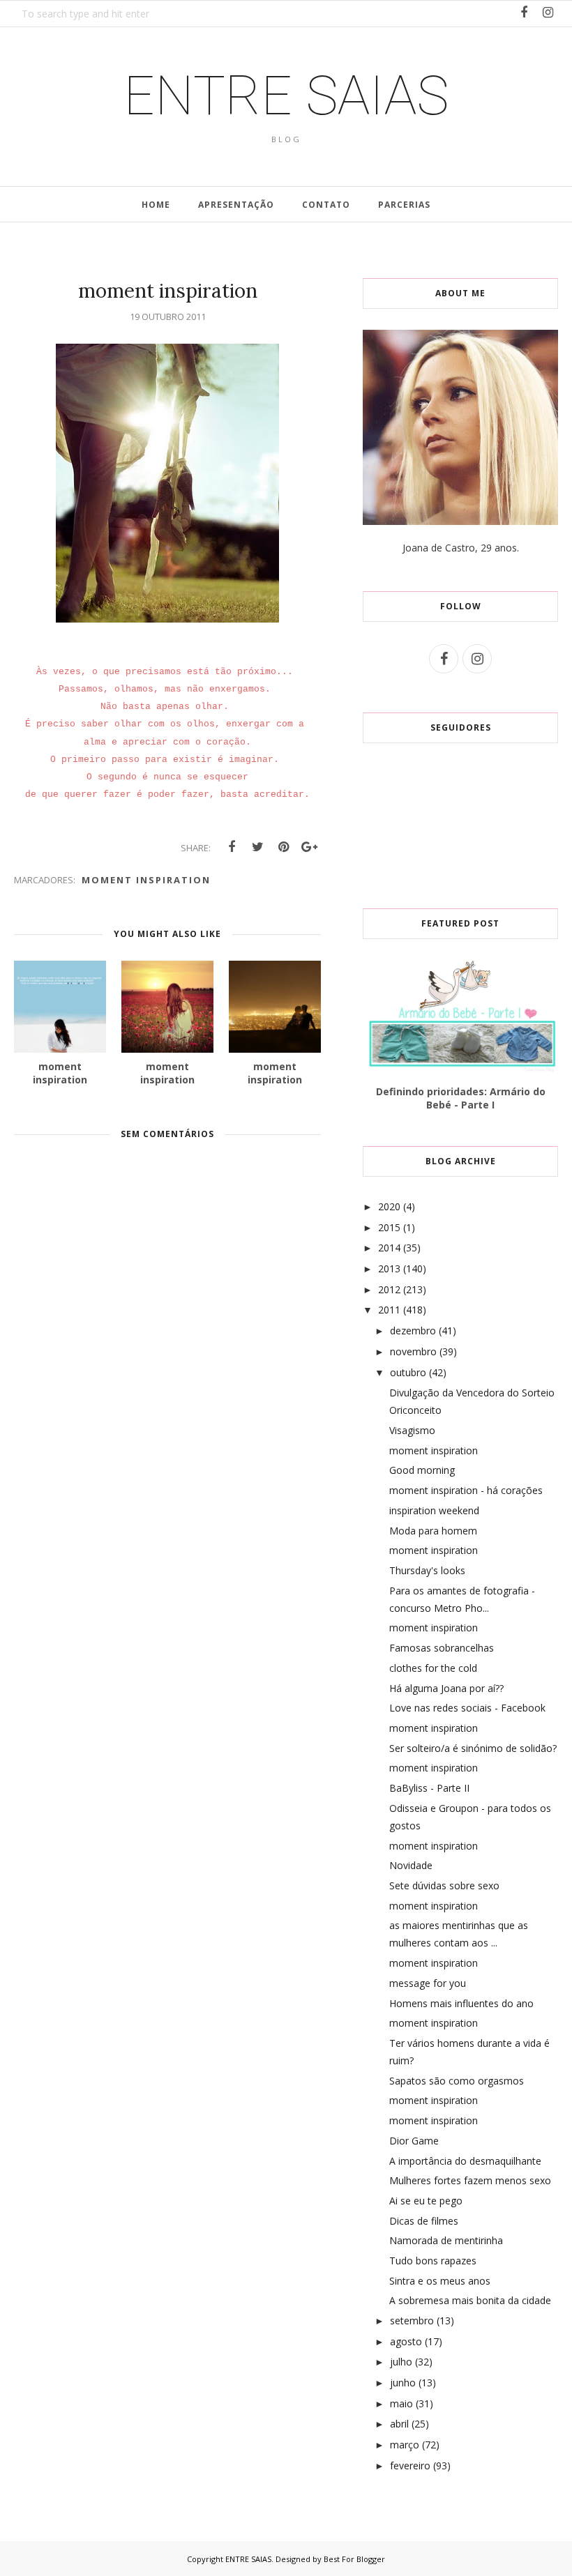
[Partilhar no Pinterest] (283, 847)
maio (401, 2403)
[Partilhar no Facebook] (232, 847)
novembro (413, 1351)
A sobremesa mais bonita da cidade (470, 2300)
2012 (389, 1289)
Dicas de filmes (424, 2221)
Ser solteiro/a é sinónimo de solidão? (473, 1748)
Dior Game (414, 2141)
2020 (389, 1206)
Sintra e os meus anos (440, 2281)
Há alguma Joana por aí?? (446, 1688)
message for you (428, 1983)
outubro (408, 1372)
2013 (389, 1268)
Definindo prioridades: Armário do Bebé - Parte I (461, 1098)
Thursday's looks (427, 1570)
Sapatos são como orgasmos (457, 2081)
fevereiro (410, 2466)
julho (401, 2362)
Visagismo (412, 1430)
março (405, 2445)
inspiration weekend (434, 1510)
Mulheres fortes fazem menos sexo (470, 2180)
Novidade (411, 1865)
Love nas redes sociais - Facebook (467, 1708)
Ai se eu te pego (426, 2201)
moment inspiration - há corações (466, 1490)
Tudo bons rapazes (433, 2261)
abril (399, 2424)
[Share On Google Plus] (309, 847)
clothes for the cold (433, 1668)
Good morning (422, 1470)
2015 (389, 1227)
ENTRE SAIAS (286, 96)
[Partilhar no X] (257, 847)
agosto (406, 2341)
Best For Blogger (354, 2559)
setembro (412, 2320)
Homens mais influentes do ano (461, 2003)
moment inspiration (146, 880)
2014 (389, 1248)
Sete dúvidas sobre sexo (444, 1885)
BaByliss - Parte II (429, 1788)
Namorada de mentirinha (446, 2240)
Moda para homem (433, 1531)
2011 (389, 1310)
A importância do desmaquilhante (465, 2161)
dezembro (413, 1331)
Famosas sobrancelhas (442, 1648)
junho (403, 2383)
